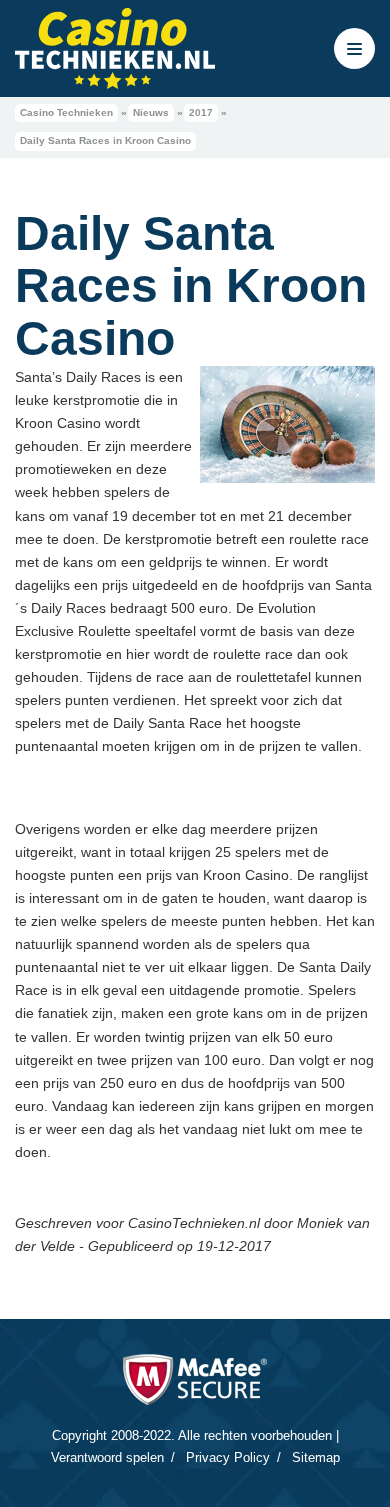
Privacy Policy (228, 1457)
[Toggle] (354, 48)
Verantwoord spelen (107, 1457)
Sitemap (316, 1457)
